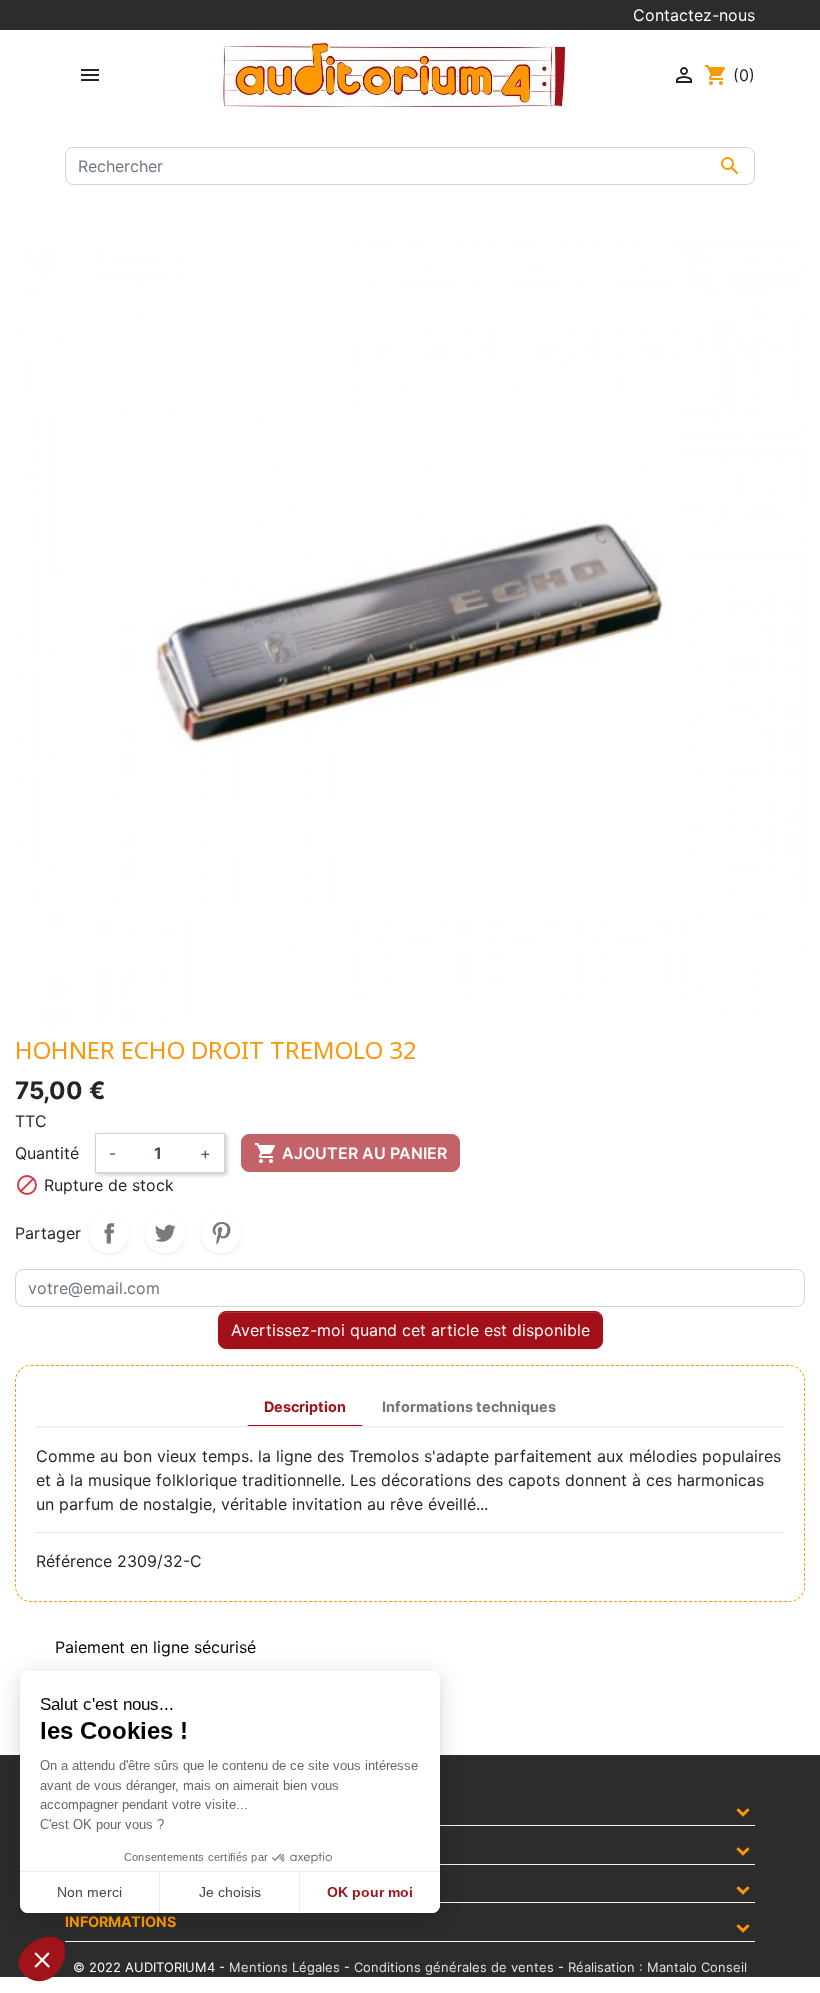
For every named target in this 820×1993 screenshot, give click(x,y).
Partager (109, 1233)
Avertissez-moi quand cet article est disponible (410, 1330)
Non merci (89, 1892)
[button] (42, 1959)
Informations (120, 1921)
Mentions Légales (284, 1967)
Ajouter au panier (350, 1153)
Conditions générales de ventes (454, 1967)
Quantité (47, 1153)
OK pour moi (370, 1892)
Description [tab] (305, 1406)
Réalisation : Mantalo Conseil (657, 1967)
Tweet (165, 1233)
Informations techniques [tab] (469, 1406)
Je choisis (230, 1892)
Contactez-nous (694, 15)
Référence (74, 1561)
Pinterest (221, 1233)
